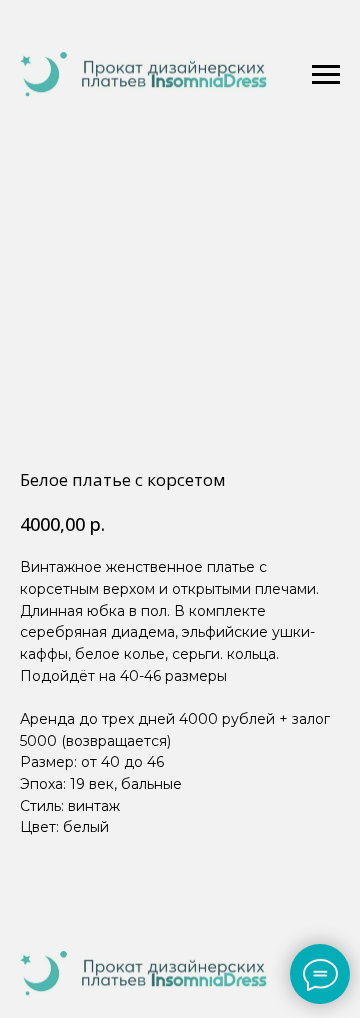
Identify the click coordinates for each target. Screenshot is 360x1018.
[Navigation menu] (326, 75)
